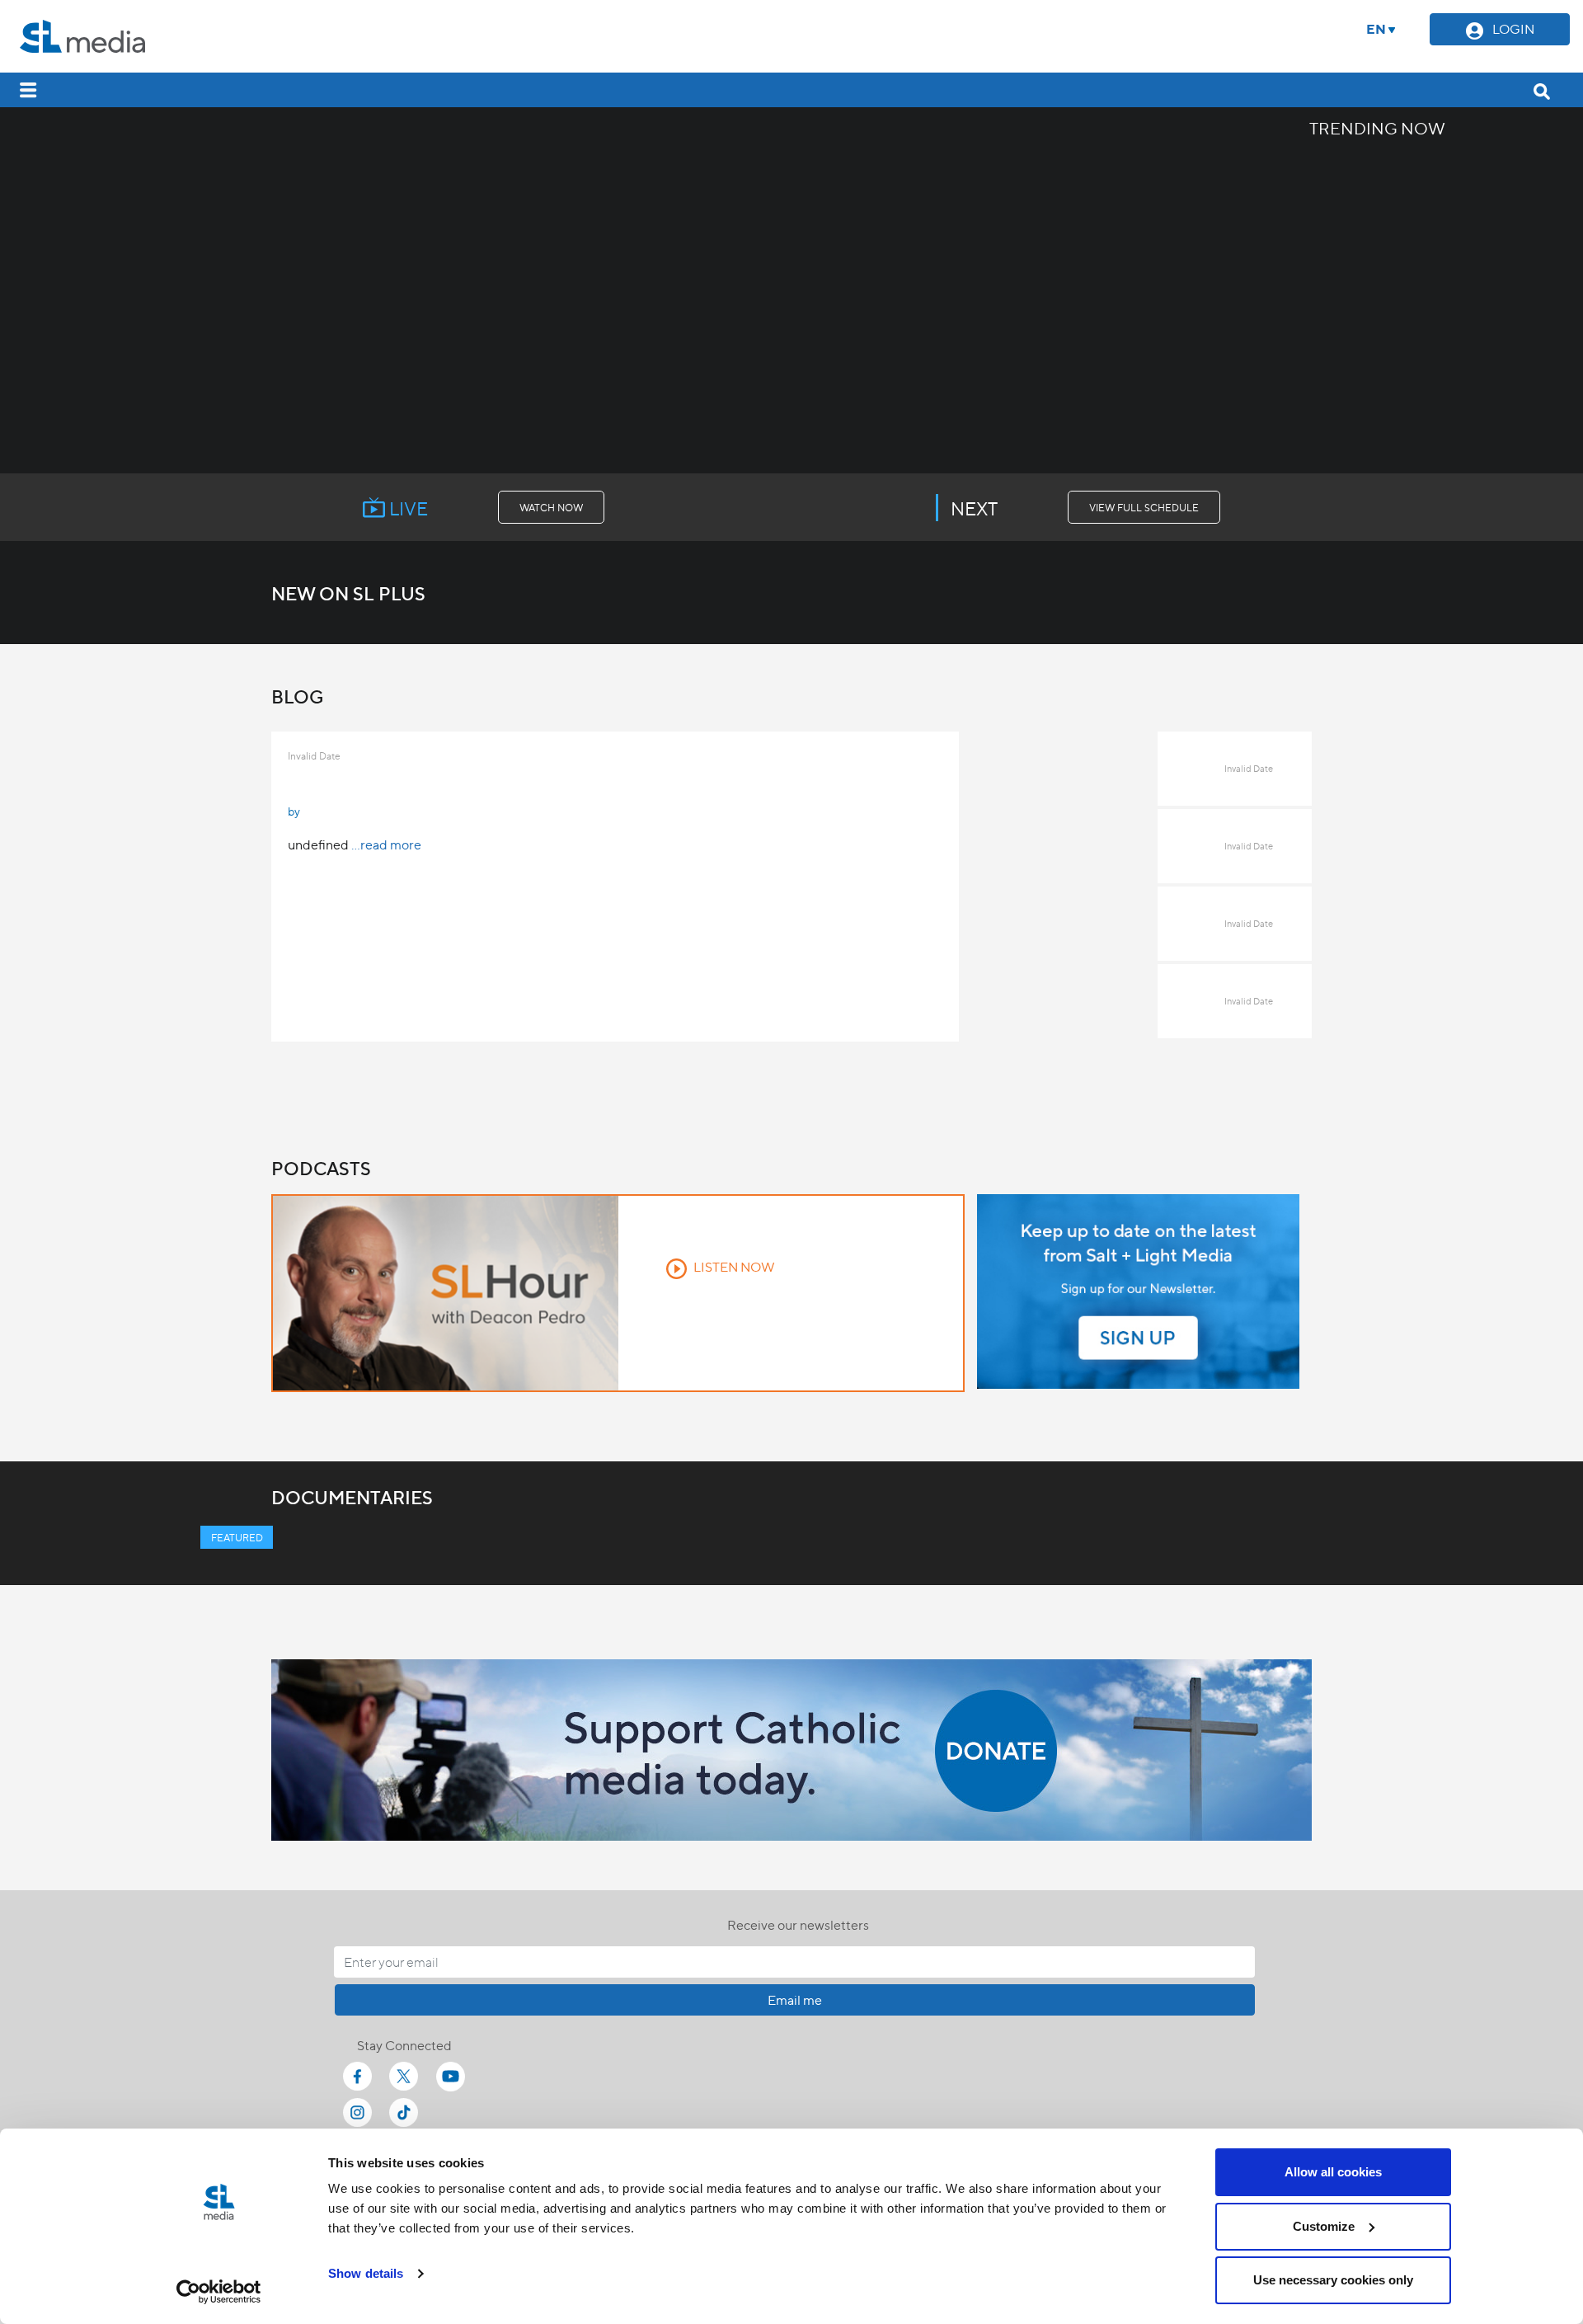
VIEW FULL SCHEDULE (1144, 507)
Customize (1324, 2226)
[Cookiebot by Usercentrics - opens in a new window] (219, 2292)
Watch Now (551, 507)
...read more (386, 844)
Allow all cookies (1333, 2172)
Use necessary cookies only (1333, 2280)
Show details (366, 2273)
